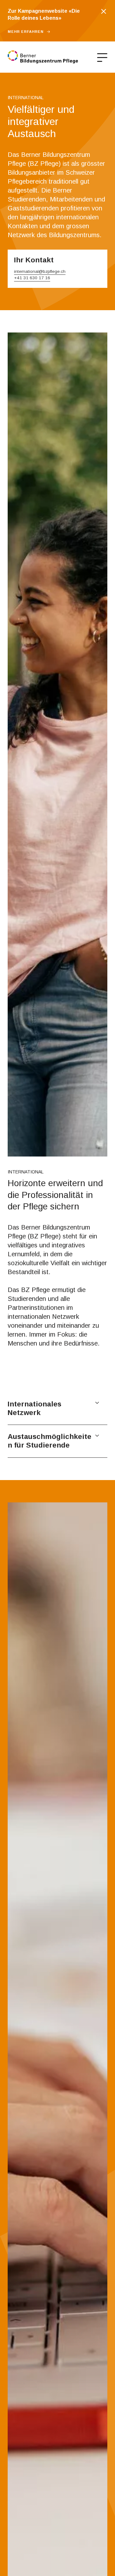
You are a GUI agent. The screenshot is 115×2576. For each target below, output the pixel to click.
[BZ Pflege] (43, 57)
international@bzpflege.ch (40, 271)
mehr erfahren (26, 32)
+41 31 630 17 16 (32, 278)
